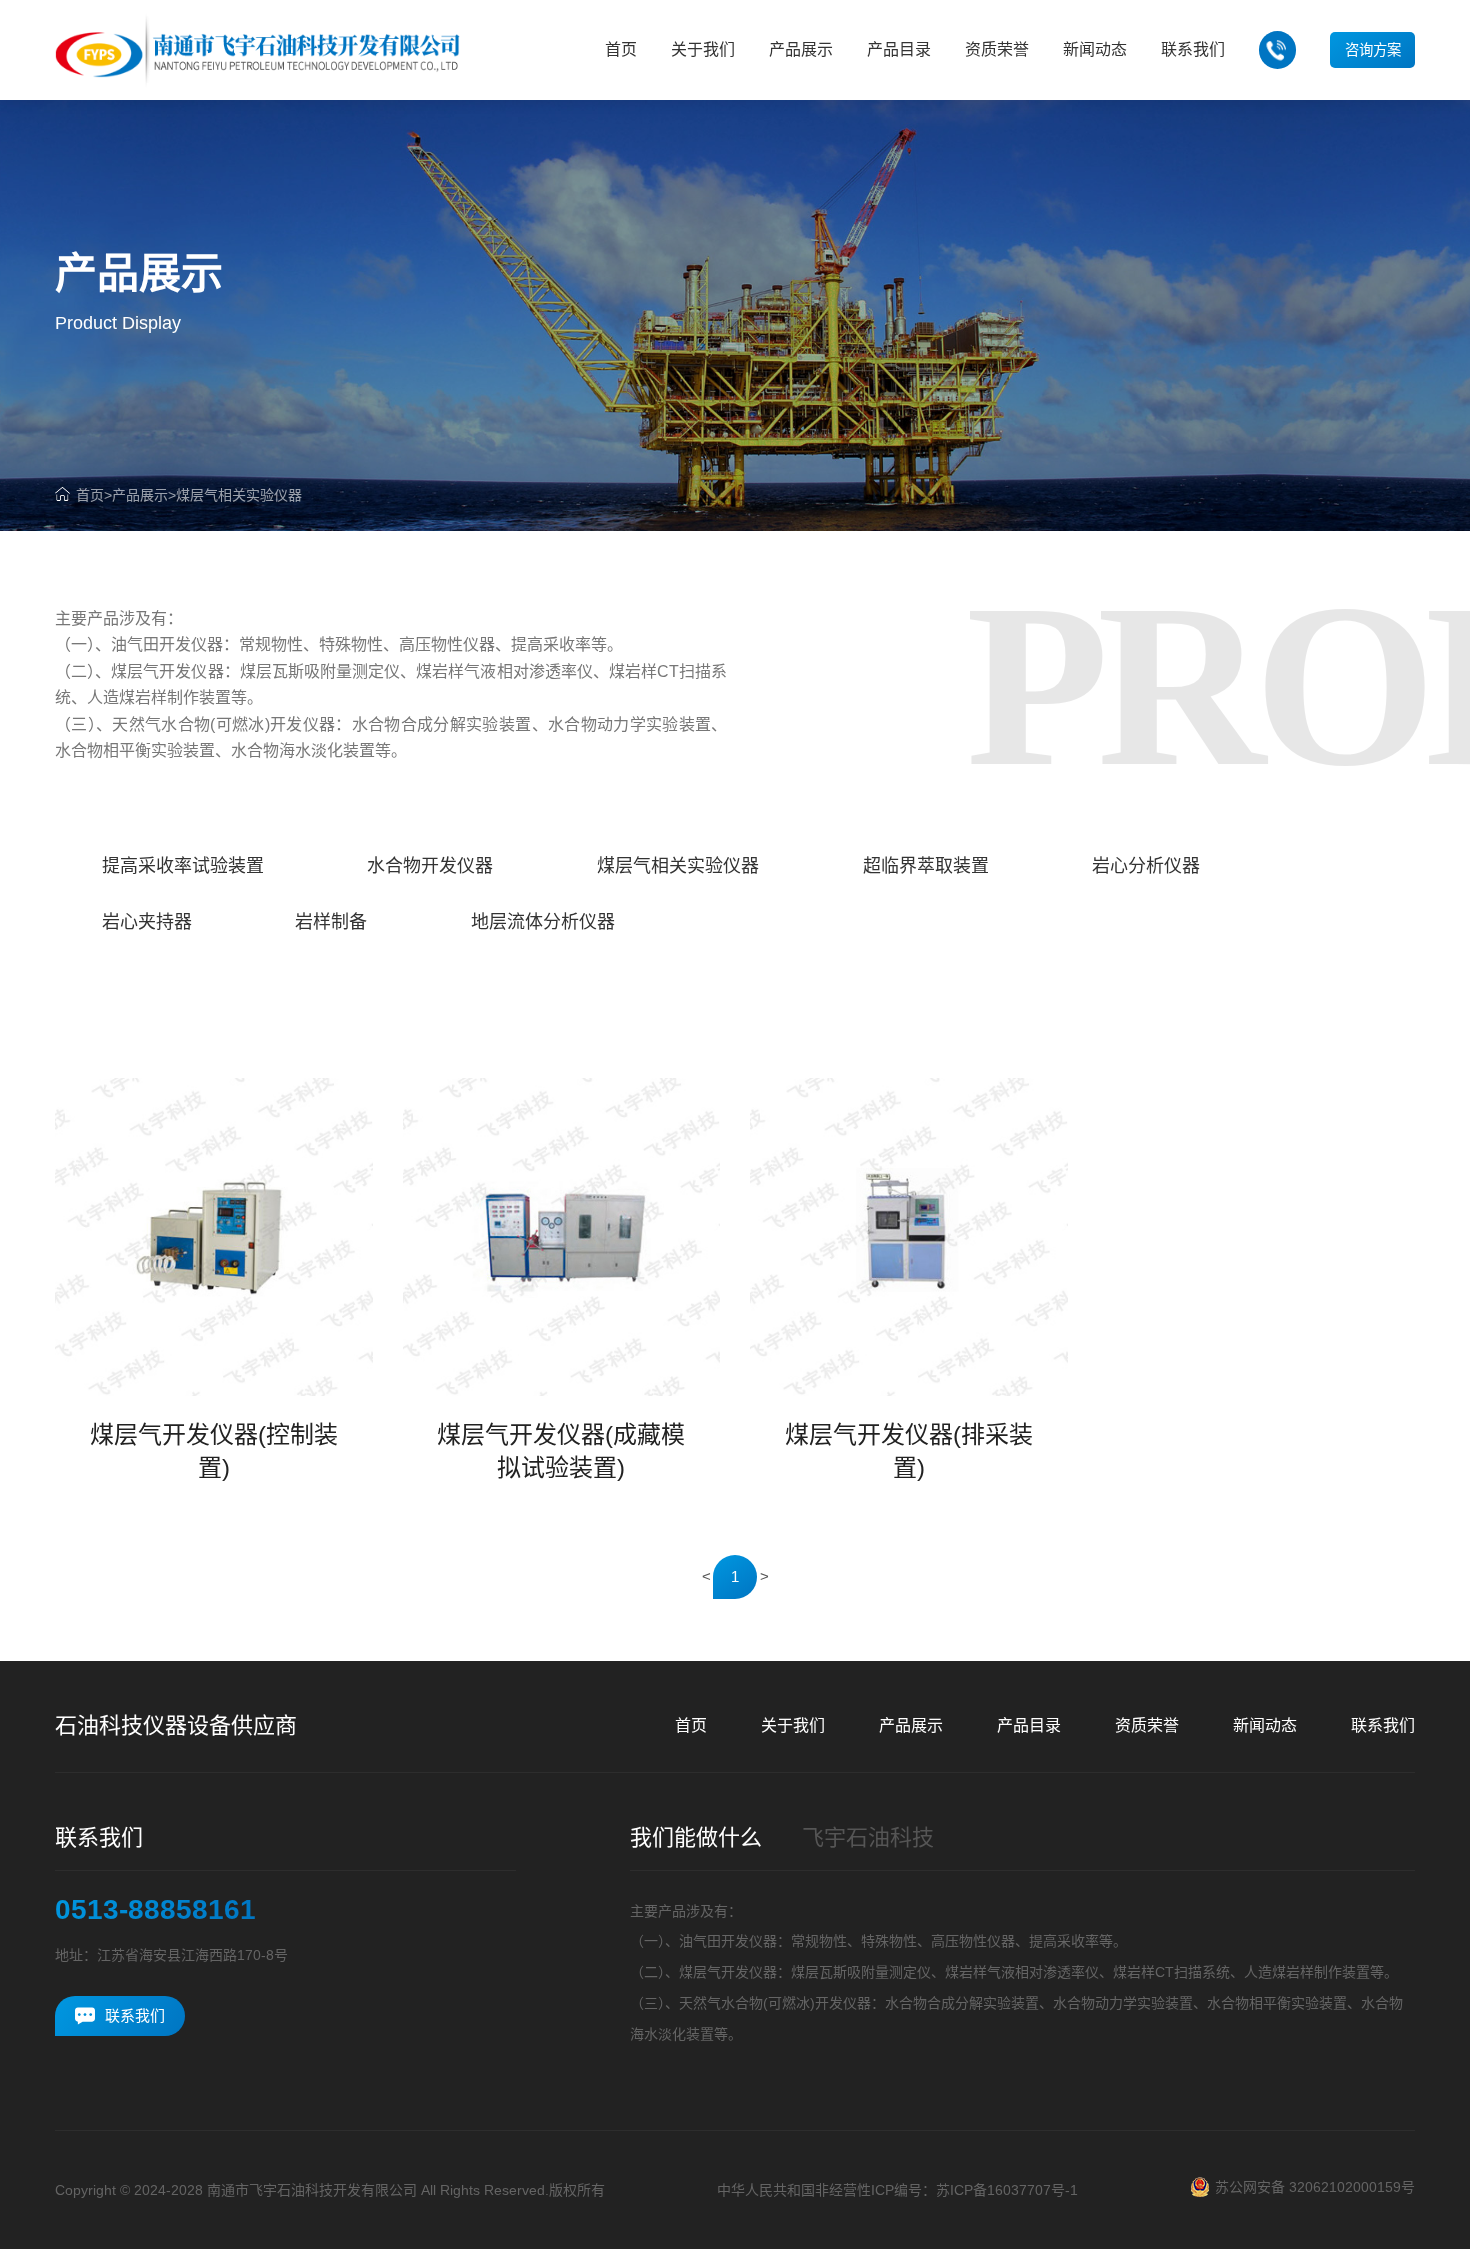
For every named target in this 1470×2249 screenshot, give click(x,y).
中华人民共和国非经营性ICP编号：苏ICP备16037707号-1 (897, 2190)
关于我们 (793, 1725)
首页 (90, 495)
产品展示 (140, 495)
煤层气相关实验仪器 (239, 495)
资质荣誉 (1147, 1725)
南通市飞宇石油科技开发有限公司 (312, 2190)
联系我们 (1383, 1725)
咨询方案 (1373, 50)
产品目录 (1029, 1725)
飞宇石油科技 (868, 1837)
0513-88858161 (155, 1910)
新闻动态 (1265, 1725)
